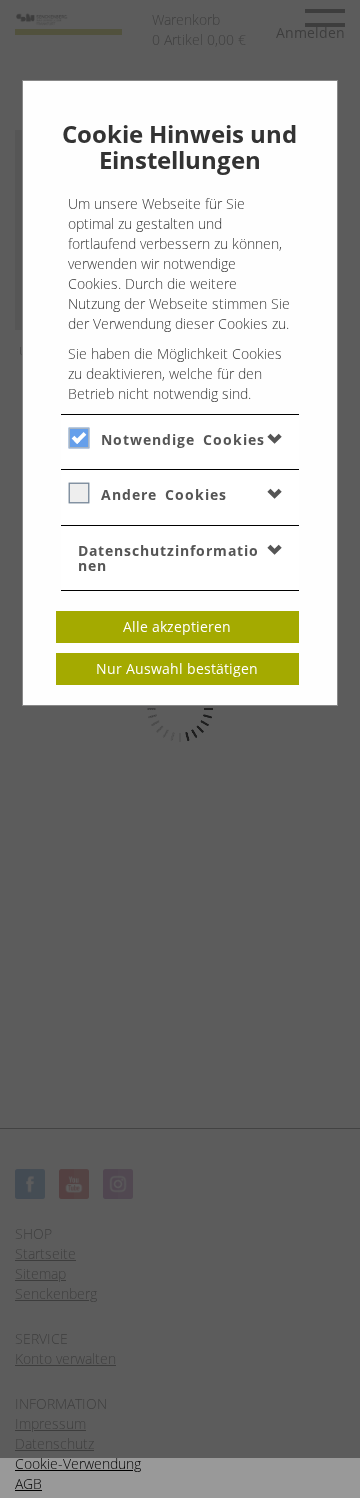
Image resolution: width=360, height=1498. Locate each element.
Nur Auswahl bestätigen (177, 668)
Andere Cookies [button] (164, 494)
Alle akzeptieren (177, 626)
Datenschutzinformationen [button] (168, 558)
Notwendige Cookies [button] (183, 439)
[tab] (180, 439)
